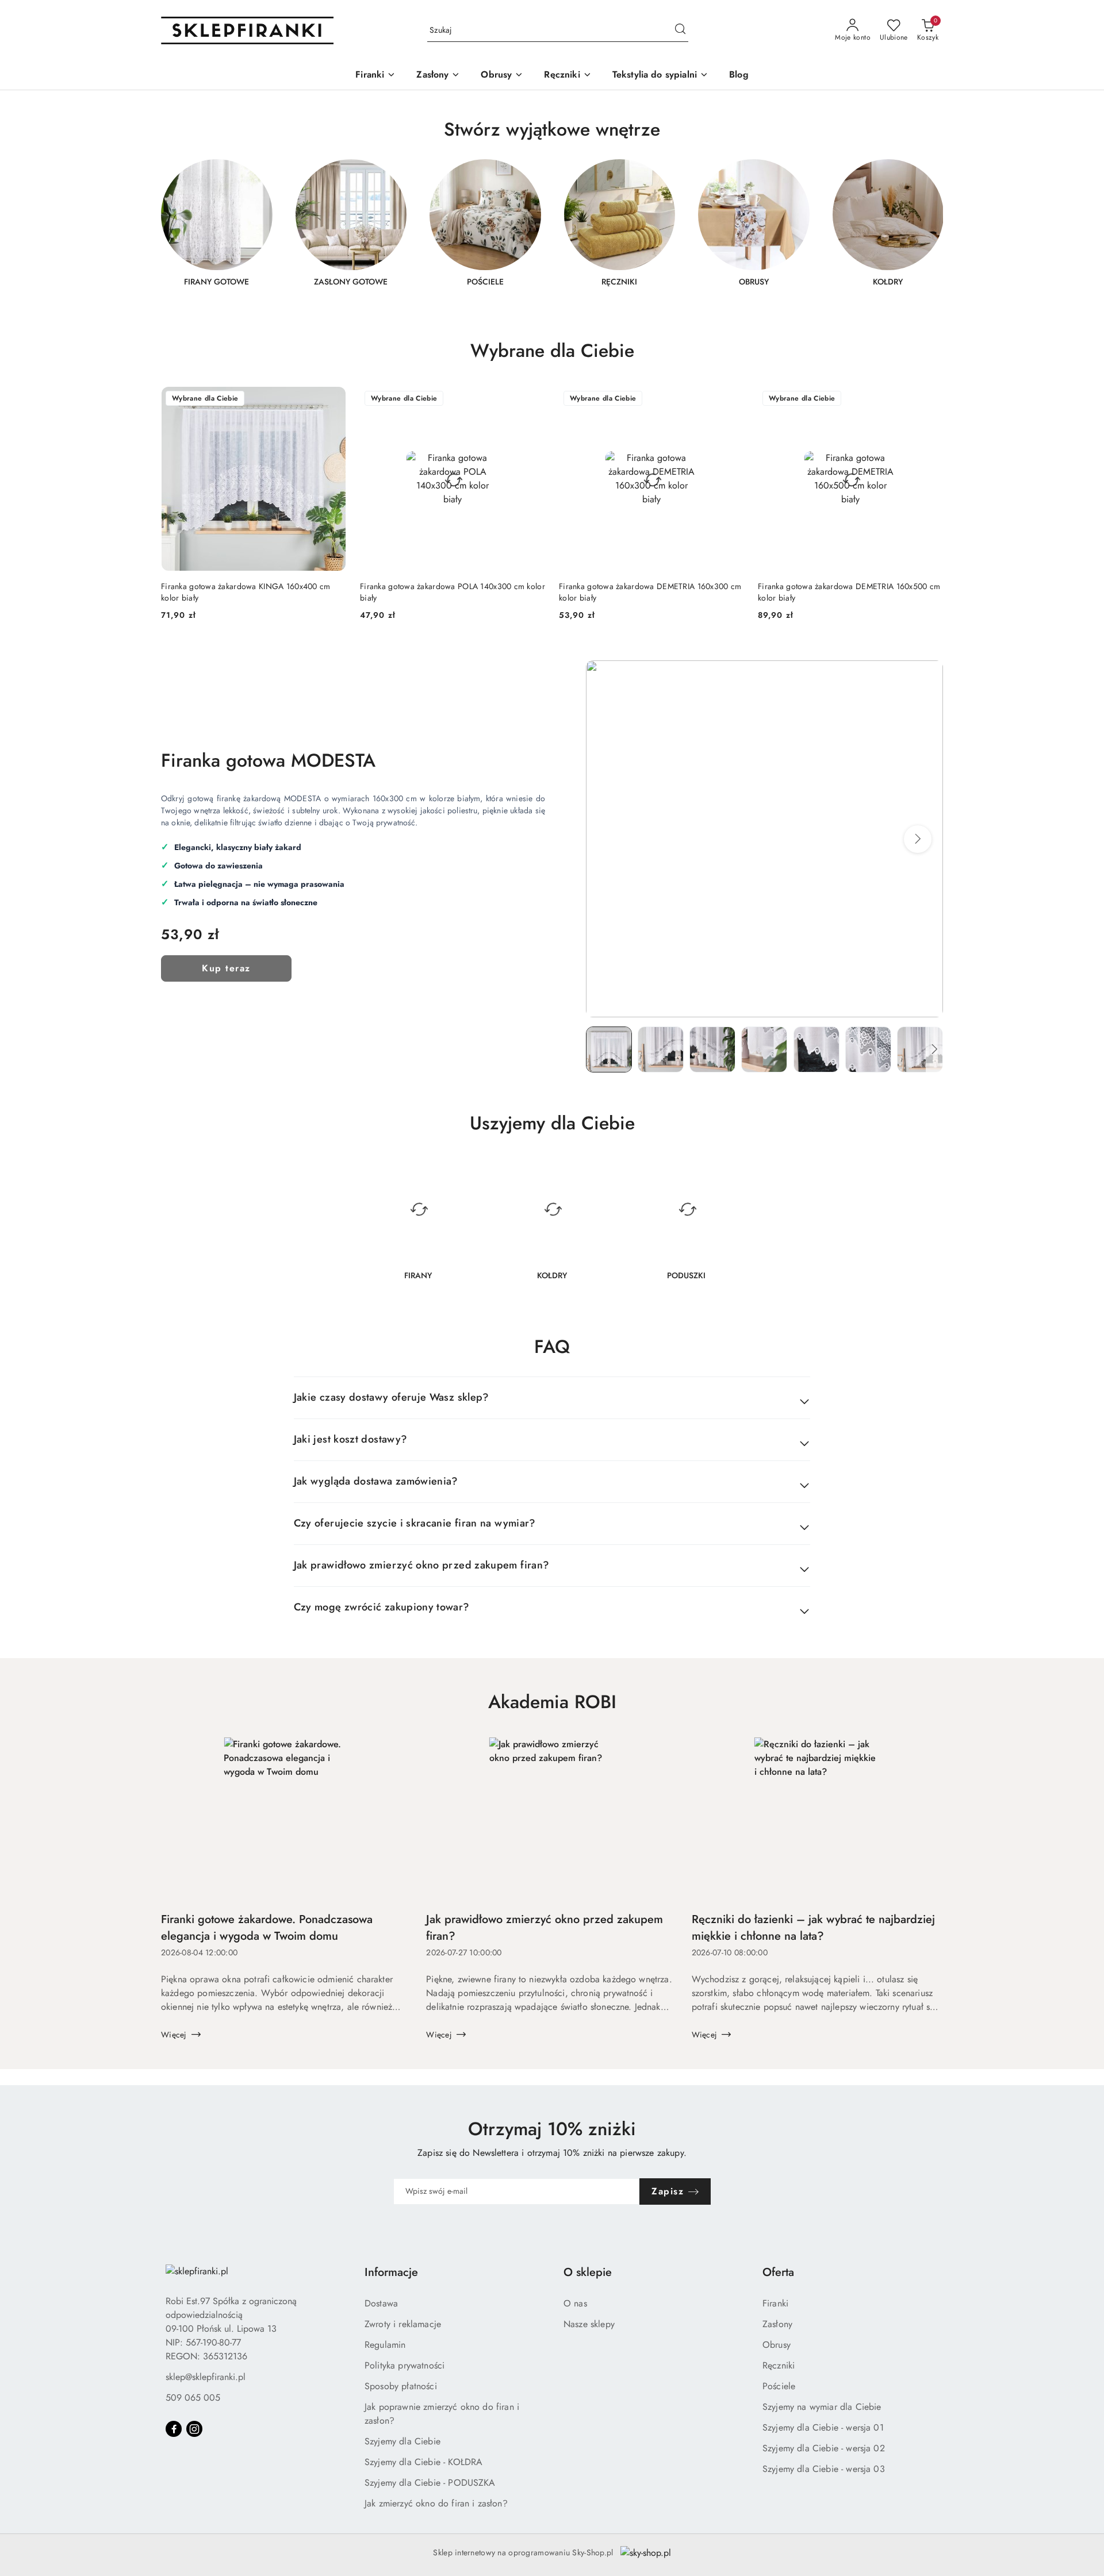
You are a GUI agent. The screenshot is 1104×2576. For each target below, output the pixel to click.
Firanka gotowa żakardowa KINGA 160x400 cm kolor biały (246, 592)
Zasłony (777, 2324)
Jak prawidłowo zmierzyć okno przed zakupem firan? (422, 1565)
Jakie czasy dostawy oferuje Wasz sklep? (392, 1397)
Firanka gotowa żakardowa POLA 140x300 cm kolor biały (453, 592)
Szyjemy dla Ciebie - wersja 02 (824, 2448)
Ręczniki (779, 2365)
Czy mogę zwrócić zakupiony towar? (382, 1607)
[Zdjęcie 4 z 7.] (764, 1049)
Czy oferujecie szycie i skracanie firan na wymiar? (415, 1523)
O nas (575, 2303)
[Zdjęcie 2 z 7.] (661, 1049)
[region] (552, 230)
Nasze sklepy (589, 2324)
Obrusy (777, 2345)
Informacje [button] (391, 2272)
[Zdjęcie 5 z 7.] (816, 1049)
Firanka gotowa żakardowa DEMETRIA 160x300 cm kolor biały (650, 592)
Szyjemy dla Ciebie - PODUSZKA (430, 2483)
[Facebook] (174, 2429)
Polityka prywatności (405, 2365)
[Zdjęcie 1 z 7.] (609, 1049)
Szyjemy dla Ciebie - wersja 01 (823, 2427)
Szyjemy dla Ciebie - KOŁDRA (423, 2462)
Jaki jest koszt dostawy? (351, 1439)
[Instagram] (194, 2429)
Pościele (779, 2386)
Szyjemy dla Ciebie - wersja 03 (824, 2469)
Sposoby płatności (401, 2386)
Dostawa (381, 2303)
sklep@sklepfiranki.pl (206, 2377)
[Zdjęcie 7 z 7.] (920, 1049)
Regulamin (385, 2345)
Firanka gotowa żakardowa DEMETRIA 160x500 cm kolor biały (849, 592)
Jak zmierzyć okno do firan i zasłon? (436, 2503)
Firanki (775, 2303)
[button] (918, 839)
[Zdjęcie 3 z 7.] (712, 1049)
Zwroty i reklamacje (403, 2324)
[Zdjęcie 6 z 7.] (868, 1049)
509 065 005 (193, 2398)
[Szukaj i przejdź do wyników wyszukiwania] (680, 30)
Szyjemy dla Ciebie (402, 2441)
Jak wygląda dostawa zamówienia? (376, 1481)
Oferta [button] (778, 2272)
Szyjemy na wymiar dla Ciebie (822, 2407)
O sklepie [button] (588, 2272)
